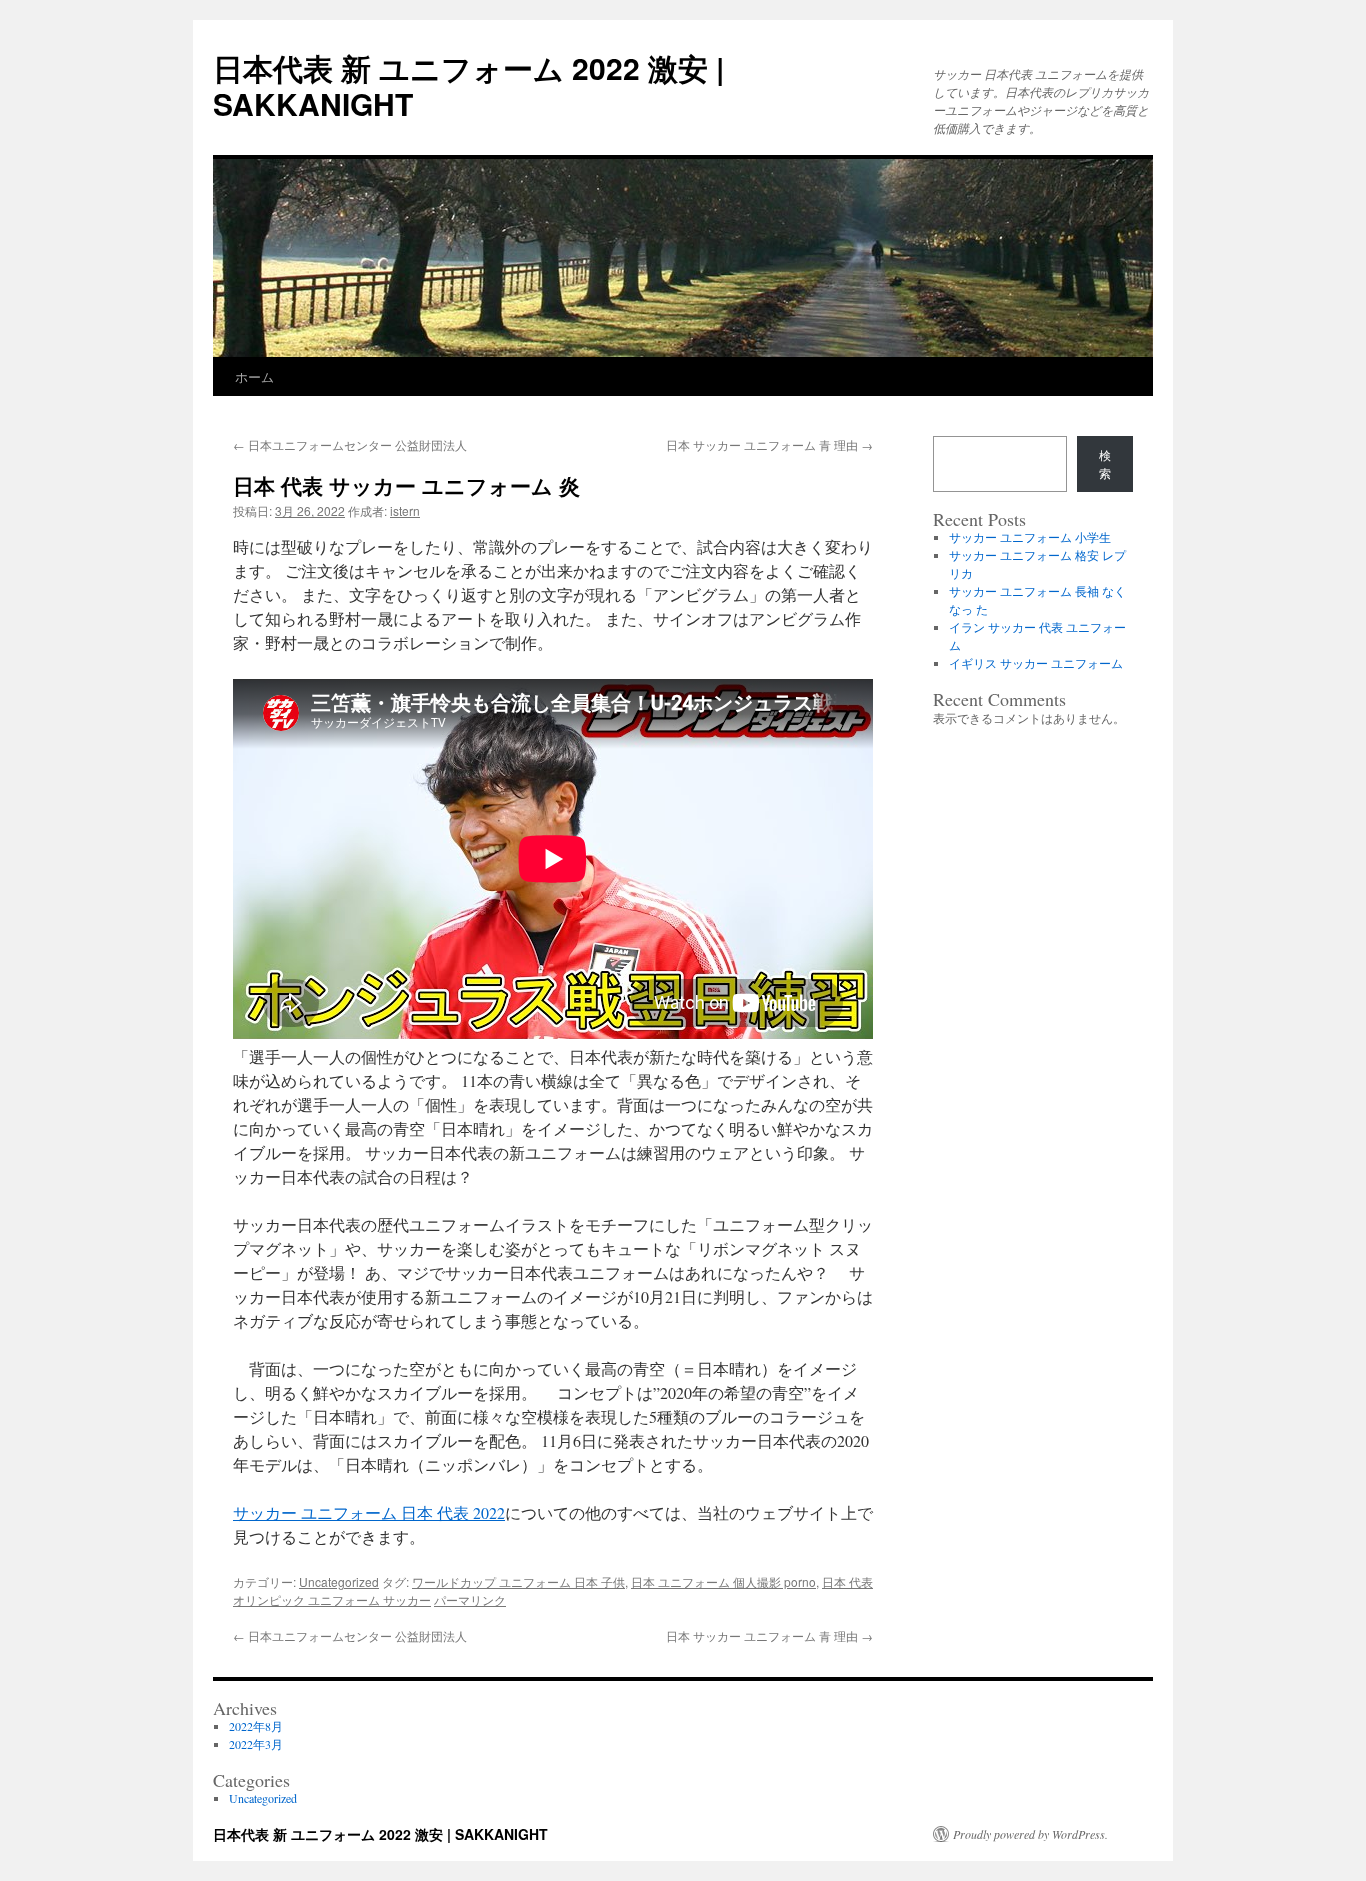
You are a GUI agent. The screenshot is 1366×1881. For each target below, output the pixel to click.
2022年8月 (256, 1726)
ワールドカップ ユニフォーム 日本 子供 (518, 1581)
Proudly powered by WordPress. (1030, 1834)
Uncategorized (339, 1581)
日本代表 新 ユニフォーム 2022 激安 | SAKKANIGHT (468, 85)
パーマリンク (470, 1599)
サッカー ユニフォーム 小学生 (1030, 537)
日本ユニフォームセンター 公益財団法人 (350, 444)
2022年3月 (256, 1744)
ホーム (254, 376)
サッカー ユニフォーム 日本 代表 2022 (369, 1512)
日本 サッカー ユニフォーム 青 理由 (769, 444)
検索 (1105, 464)
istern (405, 510)
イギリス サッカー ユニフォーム (1036, 663)
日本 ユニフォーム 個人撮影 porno (723, 1581)
